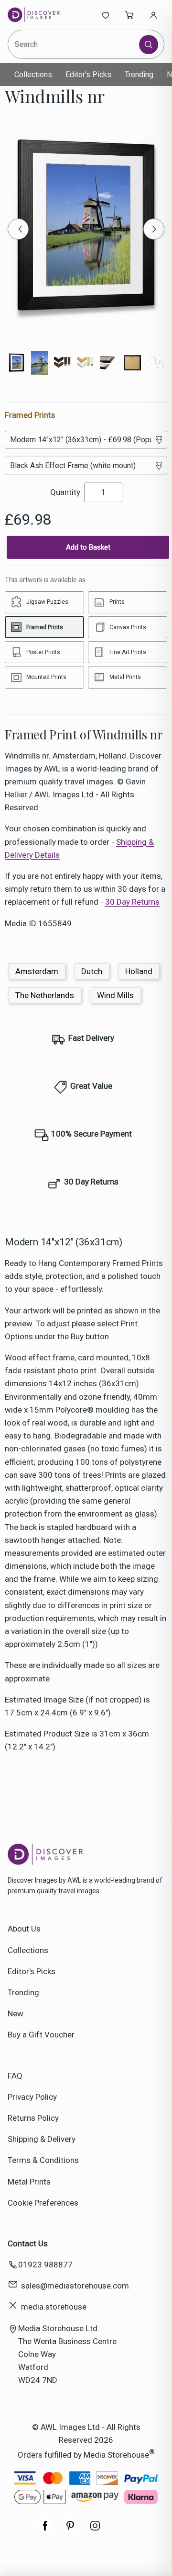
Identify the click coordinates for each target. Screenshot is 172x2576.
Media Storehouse (116, 2455)
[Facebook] (45, 2530)
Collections (33, 75)
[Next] (154, 229)
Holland (139, 971)
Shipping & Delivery (42, 2139)
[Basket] (129, 15)
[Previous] (18, 229)
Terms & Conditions (43, 2160)
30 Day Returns (132, 902)
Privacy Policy (32, 2097)
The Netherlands (45, 995)
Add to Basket (88, 547)
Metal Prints (29, 2182)
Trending (139, 75)
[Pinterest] (70, 2530)
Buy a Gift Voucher (41, 2035)
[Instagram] (95, 2530)
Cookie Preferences (43, 2203)
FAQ (15, 2076)
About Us (24, 1929)
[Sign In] (153, 15)
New (16, 2013)
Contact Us (28, 2243)
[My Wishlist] (106, 15)
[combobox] (74, 44)
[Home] (39, 15)
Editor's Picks (88, 75)
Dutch (92, 971)
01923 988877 (45, 2265)
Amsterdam (37, 971)
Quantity (65, 492)
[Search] (149, 45)
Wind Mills (115, 995)
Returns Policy (33, 2118)
